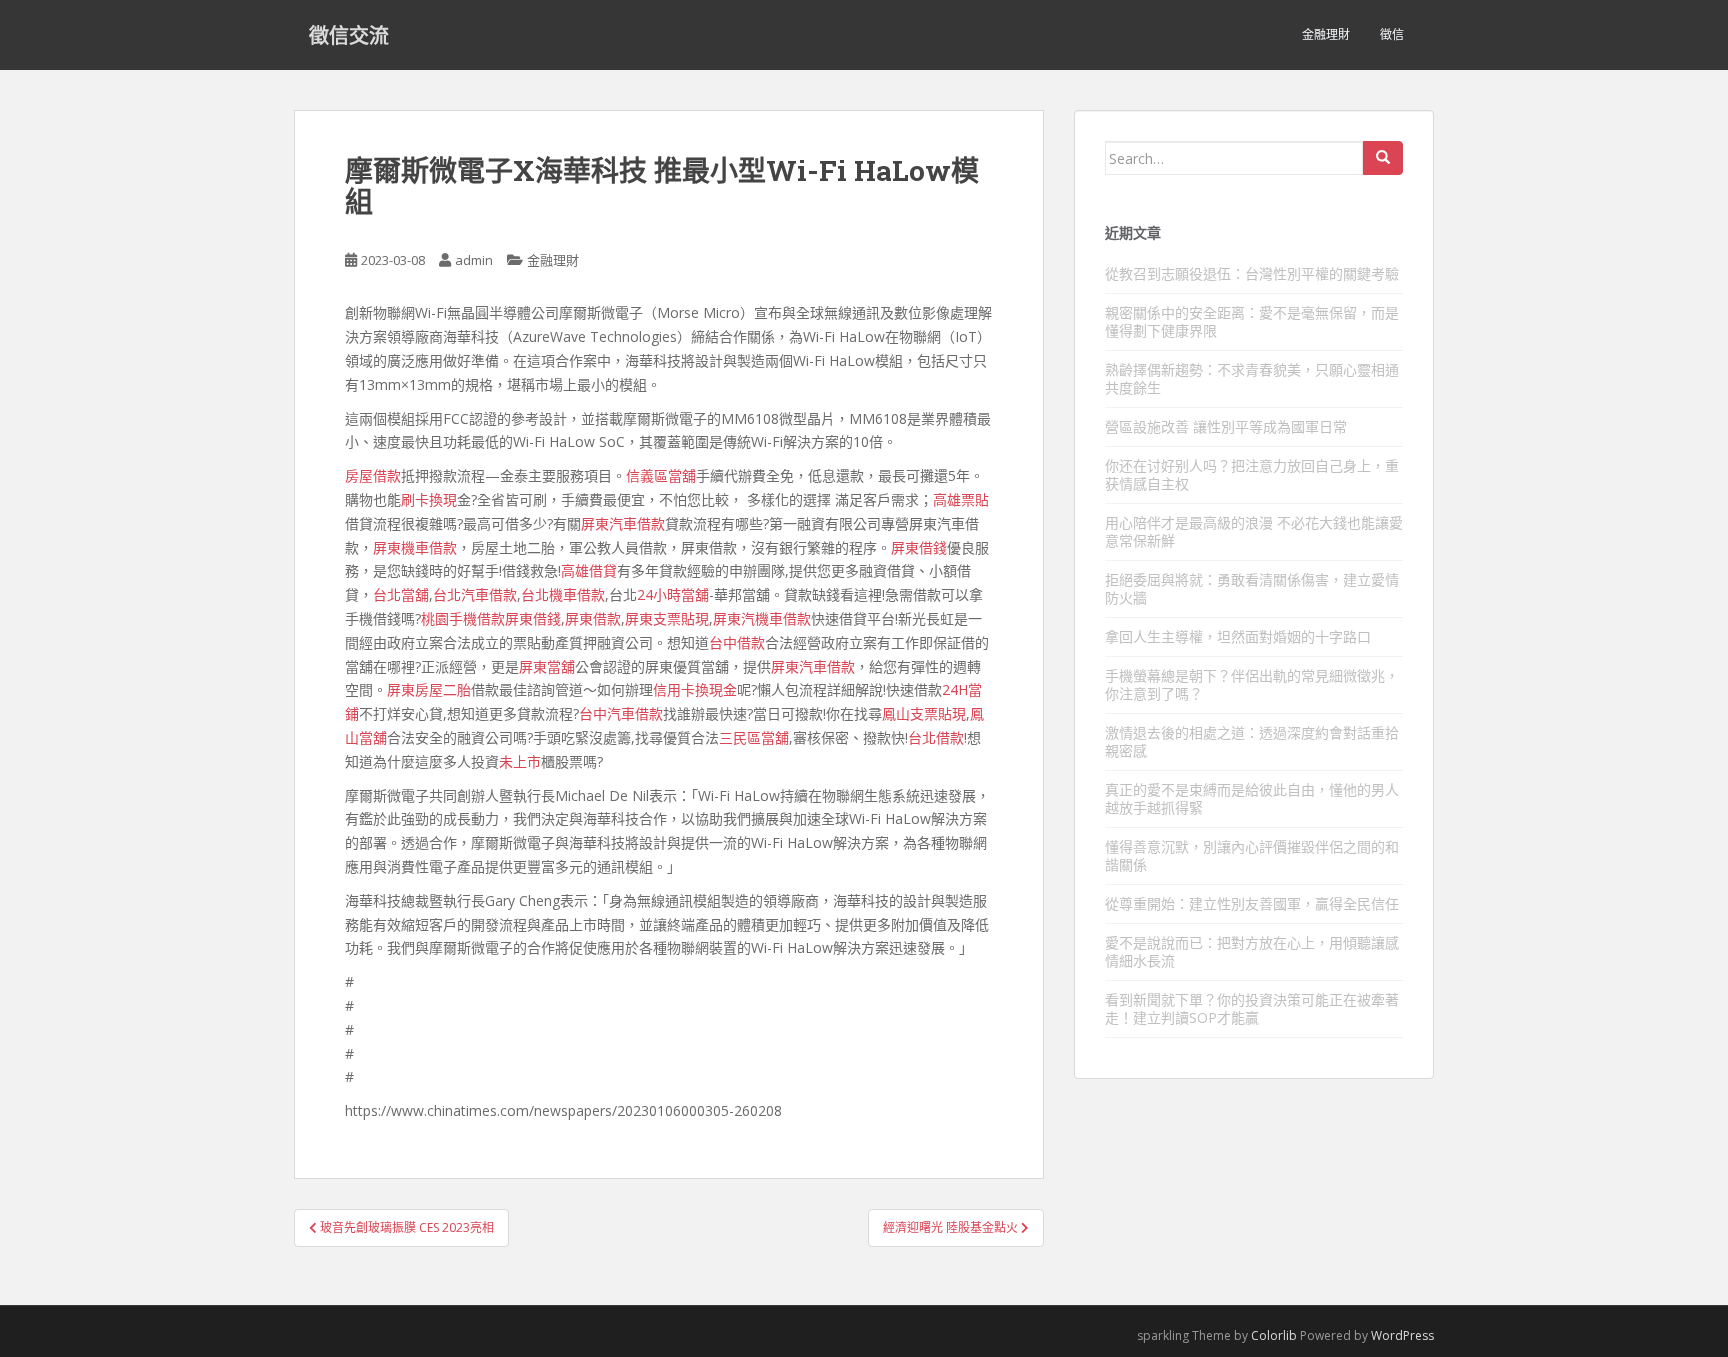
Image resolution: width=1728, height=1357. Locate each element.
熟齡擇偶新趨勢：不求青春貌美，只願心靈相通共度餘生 (1252, 378)
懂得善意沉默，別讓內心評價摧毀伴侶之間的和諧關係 (1252, 855)
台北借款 (936, 737)
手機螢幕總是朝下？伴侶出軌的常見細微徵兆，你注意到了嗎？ (1252, 684)
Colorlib (1274, 1335)
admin (474, 260)
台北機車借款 (563, 594)
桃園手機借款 (463, 618)
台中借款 (737, 642)
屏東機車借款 (415, 547)
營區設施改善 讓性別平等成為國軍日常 (1226, 426)
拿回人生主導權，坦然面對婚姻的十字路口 (1238, 636)
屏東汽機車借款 (762, 618)
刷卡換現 (429, 499)
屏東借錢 (919, 547)
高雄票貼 (961, 499)
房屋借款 (373, 475)
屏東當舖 (547, 666)
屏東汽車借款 (623, 523)
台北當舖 (401, 594)
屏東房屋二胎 (429, 689)
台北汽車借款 (475, 594)
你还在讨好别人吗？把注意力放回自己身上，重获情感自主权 (1252, 474)
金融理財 (1326, 34)
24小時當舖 (673, 594)
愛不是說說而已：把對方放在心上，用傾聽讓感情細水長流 (1252, 951)
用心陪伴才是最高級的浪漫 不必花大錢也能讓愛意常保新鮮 (1254, 531)
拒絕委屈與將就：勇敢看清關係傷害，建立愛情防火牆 (1252, 588)
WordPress (1402, 1335)
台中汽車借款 (621, 713)
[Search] (1383, 158)
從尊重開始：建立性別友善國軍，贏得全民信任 (1252, 903)
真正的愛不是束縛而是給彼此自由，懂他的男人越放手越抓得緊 (1252, 798)
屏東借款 (593, 618)
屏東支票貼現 (667, 618)
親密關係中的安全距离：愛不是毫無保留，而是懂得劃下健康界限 (1252, 321)
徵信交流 (349, 35)
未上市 (520, 761)
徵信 (1392, 34)
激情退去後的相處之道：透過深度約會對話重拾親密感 (1252, 741)
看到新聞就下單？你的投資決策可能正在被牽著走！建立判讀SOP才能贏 (1252, 1008)
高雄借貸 (589, 570)
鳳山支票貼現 (924, 713)
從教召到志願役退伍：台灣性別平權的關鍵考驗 (1252, 273)
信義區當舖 (661, 475)
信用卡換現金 (695, 689)
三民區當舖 (754, 737)
